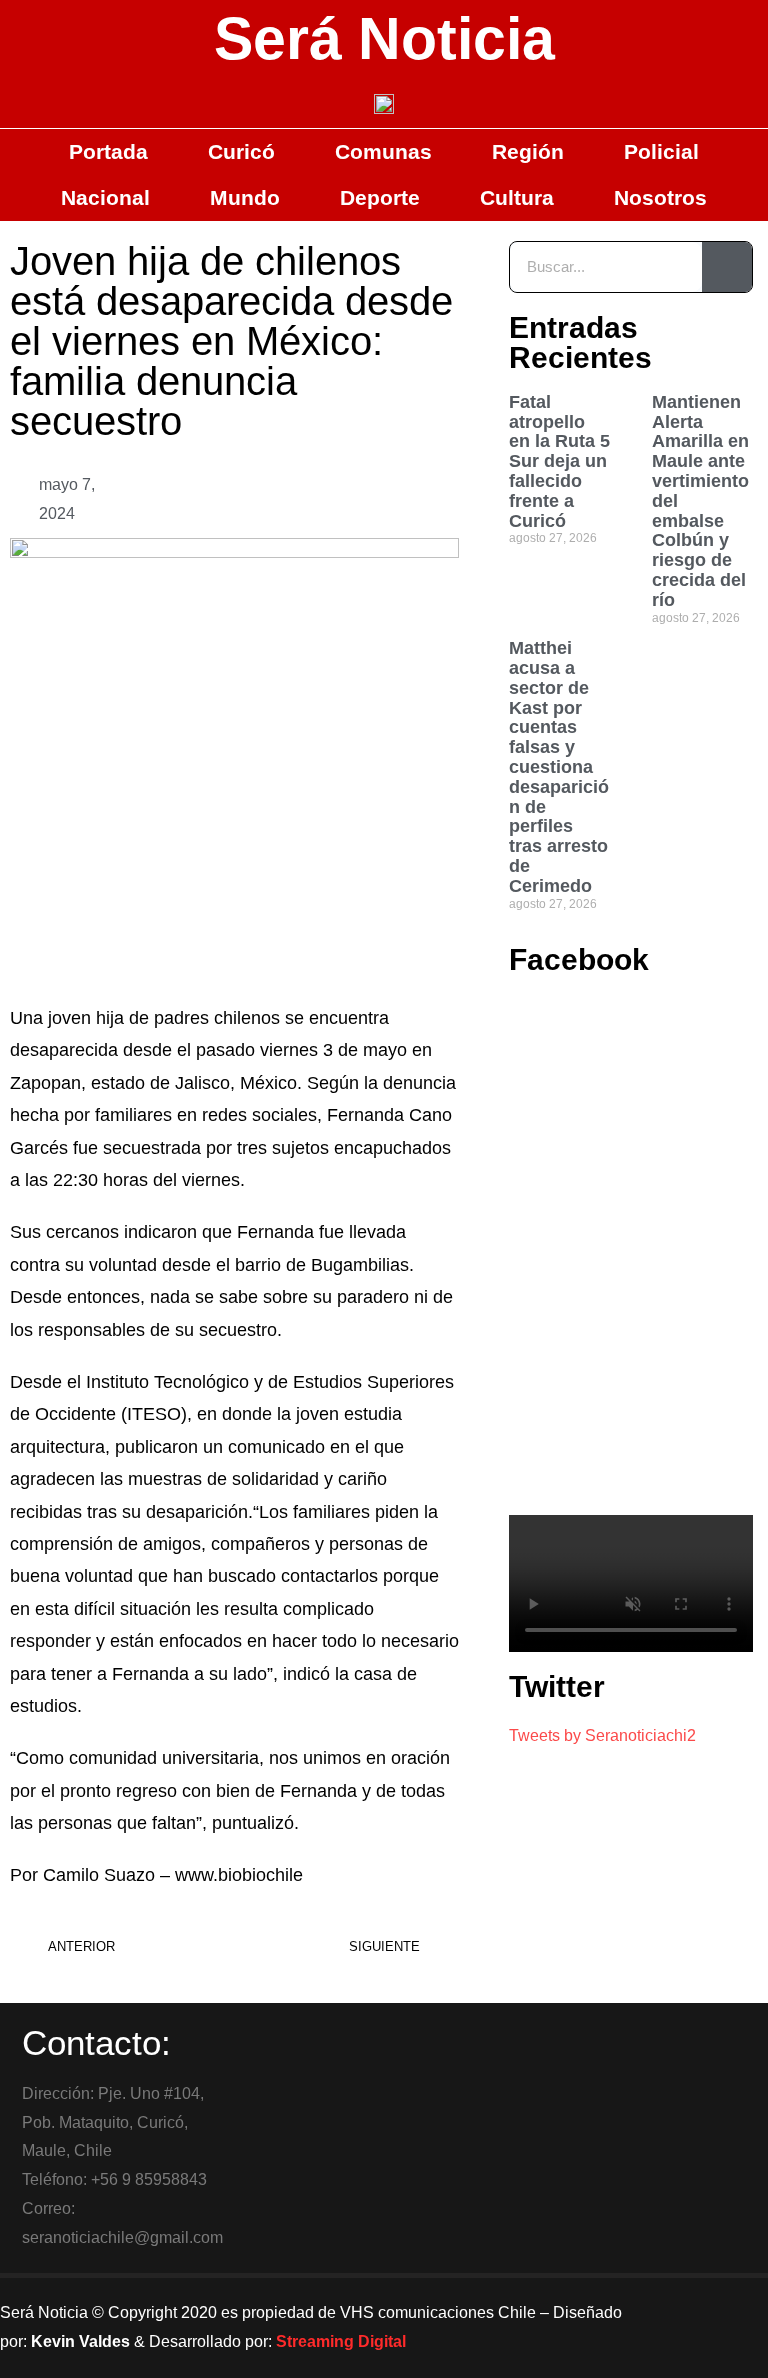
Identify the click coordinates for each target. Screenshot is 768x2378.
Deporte (380, 197)
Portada (108, 151)
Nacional (105, 197)
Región (528, 151)
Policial (661, 151)
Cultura (517, 197)
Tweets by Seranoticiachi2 (602, 1735)
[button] (336, 499)
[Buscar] (727, 267)
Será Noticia (384, 39)
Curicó (241, 151)
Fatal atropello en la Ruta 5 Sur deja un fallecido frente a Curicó (559, 461)
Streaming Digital (341, 2341)
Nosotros (660, 197)
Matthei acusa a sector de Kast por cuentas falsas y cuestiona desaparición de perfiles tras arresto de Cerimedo (559, 767)
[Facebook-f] (668, 2303)
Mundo (245, 197)
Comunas (383, 151)
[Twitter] (723, 2303)
